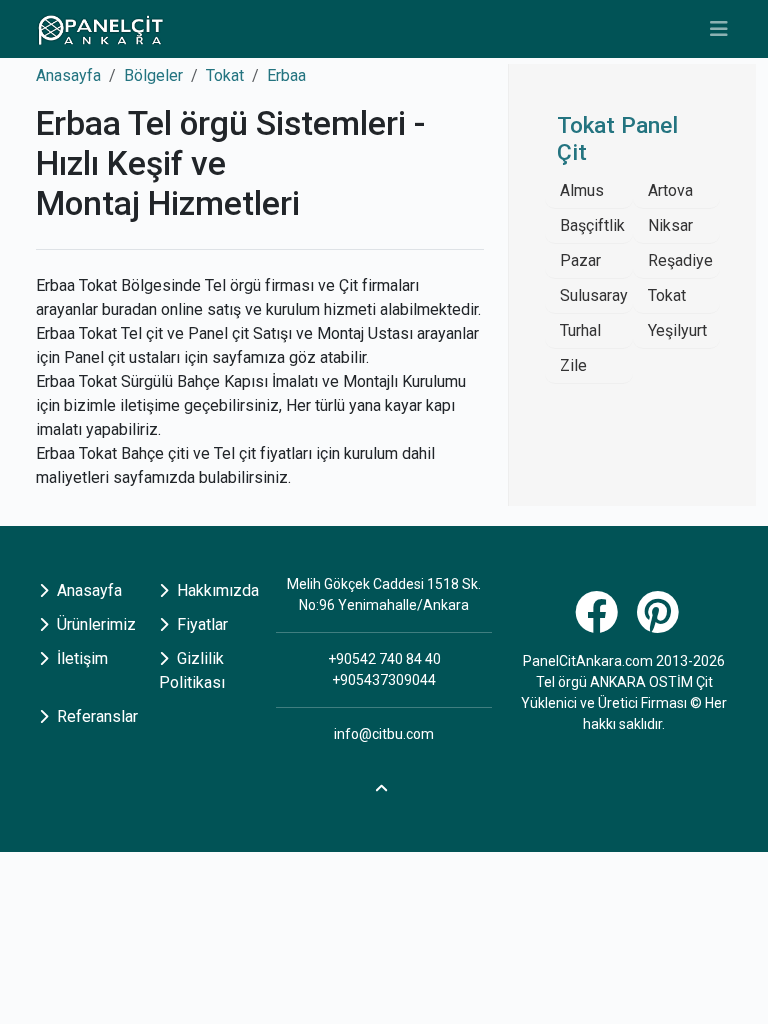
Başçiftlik (592, 225)
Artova (670, 190)
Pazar (580, 260)
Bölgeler (153, 75)
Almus (582, 190)
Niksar (670, 225)
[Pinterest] (660, 623)
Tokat (225, 75)
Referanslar (95, 716)
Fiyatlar (200, 624)
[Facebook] (599, 623)
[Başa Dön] (384, 784)
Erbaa (286, 75)
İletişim (80, 658)
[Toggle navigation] (719, 29)
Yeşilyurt (677, 330)
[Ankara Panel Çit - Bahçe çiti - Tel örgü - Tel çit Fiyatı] (100, 29)
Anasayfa (68, 75)
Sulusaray (594, 295)
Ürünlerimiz (94, 624)
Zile (573, 365)
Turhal (580, 330)
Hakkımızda (216, 590)
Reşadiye (680, 260)
